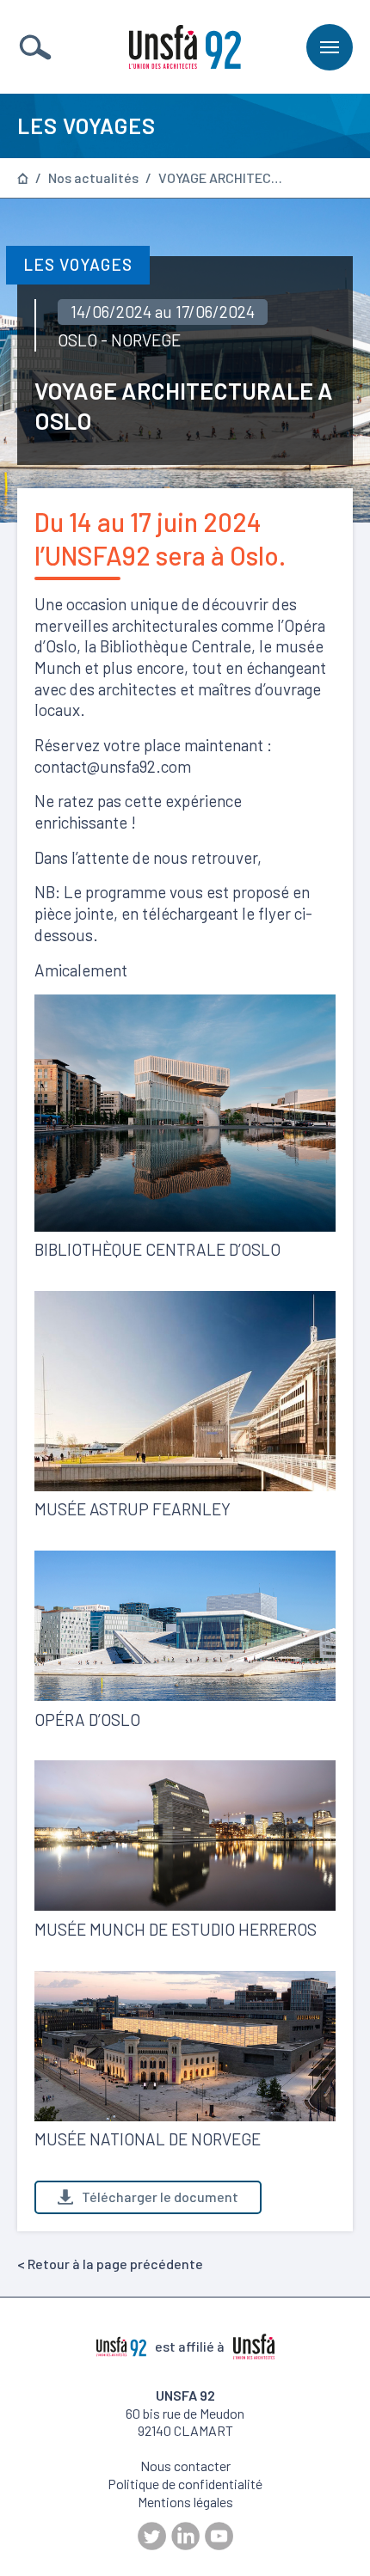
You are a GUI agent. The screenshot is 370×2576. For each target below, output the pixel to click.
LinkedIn (185, 2536)
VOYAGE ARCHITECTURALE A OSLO (223, 178)
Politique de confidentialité (185, 2484)
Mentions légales (185, 2502)
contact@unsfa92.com (113, 766)
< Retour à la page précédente (110, 2264)
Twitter (152, 2536)
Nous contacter (185, 2466)
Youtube (219, 2536)
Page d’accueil (23, 178)
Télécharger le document (160, 2197)
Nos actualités (93, 178)
